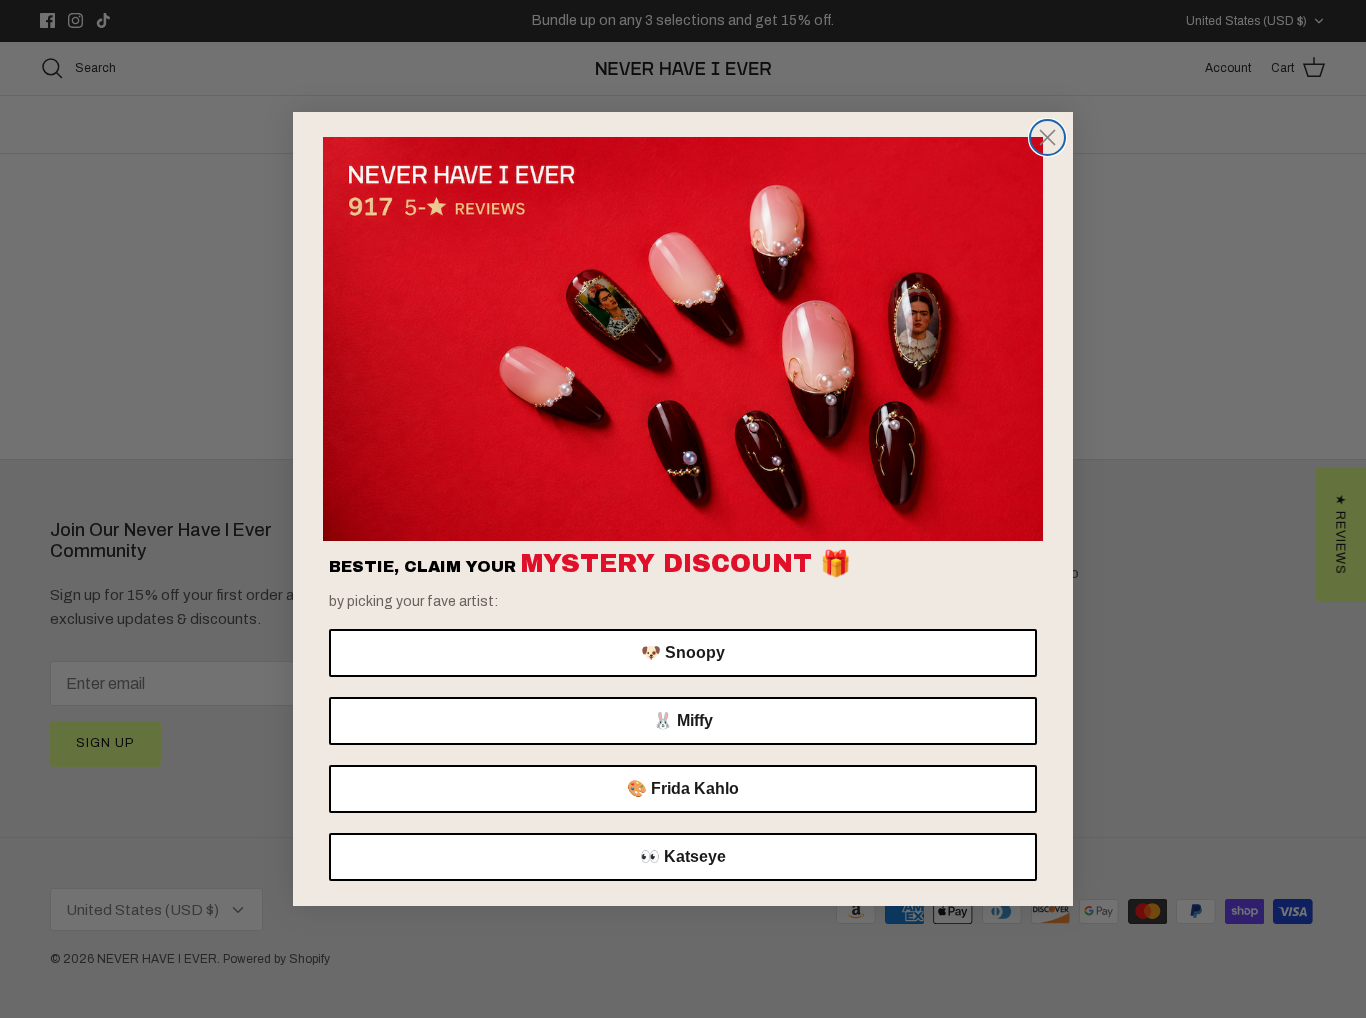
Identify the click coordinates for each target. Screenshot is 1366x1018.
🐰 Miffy (683, 720)
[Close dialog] (1047, 137)
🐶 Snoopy (683, 652)
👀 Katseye (683, 856)
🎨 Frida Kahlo (683, 788)
